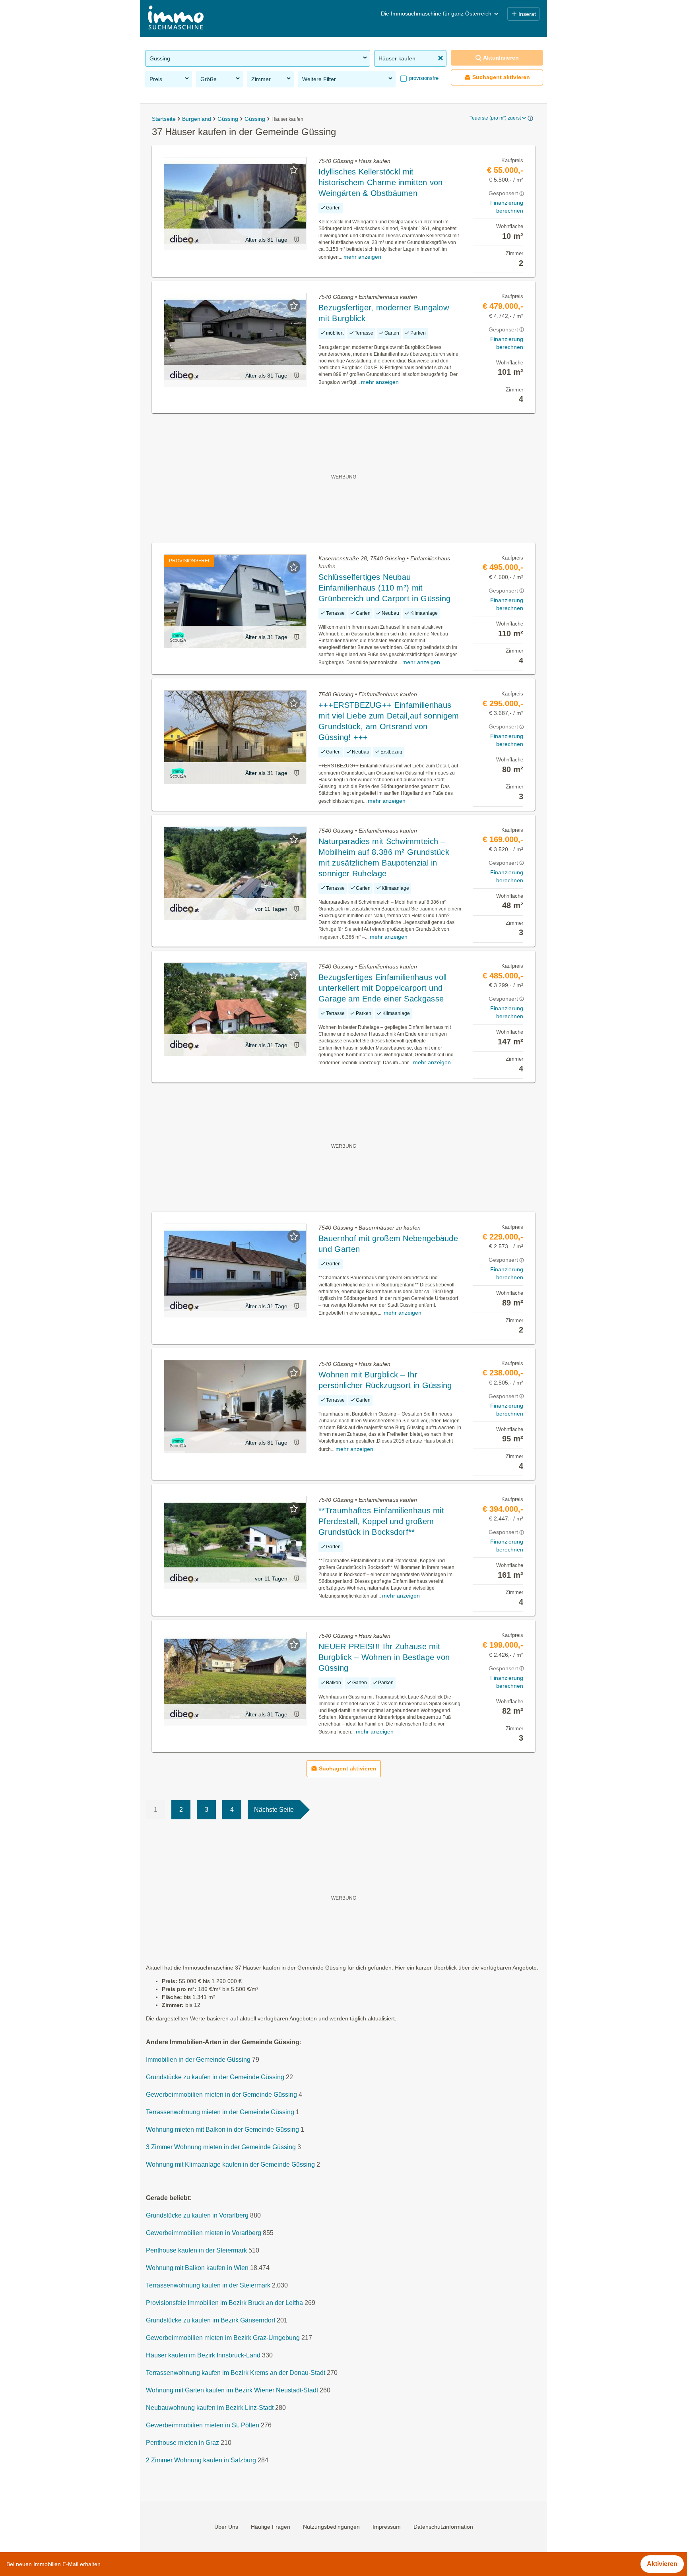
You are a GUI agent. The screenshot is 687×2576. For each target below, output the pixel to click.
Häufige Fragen (271, 2527)
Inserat (527, 14)
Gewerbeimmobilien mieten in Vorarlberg (204, 2233)
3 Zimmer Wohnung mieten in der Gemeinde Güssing (221, 2147)
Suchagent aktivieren (501, 77)
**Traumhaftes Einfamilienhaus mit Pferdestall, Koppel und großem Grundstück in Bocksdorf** (381, 1521)
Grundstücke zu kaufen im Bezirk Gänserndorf (211, 2320)
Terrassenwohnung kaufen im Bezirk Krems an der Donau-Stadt (236, 2373)
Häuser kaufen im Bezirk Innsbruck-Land (203, 2355)
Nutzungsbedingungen (331, 2527)
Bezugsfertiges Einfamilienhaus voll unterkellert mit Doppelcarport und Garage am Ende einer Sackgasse (383, 988)
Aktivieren (662, 2564)
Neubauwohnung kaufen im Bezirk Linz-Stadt (210, 2408)
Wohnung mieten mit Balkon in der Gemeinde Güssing (222, 2130)
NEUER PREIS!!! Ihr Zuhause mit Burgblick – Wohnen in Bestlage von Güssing (384, 1657)
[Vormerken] (294, 170)
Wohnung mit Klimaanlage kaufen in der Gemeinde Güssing (230, 2164)
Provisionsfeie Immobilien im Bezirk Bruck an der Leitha (224, 2303)
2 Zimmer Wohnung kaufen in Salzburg (201, 2460)
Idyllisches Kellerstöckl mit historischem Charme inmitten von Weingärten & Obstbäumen (381, 182)
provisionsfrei (424, 78)
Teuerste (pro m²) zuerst (495, 118)
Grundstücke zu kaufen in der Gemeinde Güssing (215, 2077)
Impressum (387, 2527)
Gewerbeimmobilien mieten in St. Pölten (203, 2425)
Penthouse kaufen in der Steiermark (196, 2250)
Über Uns (226, 2527)
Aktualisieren (501, 58)
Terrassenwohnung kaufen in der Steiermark (208, 2285)
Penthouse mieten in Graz (182, 2443)
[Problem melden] (297, 239)
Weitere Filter (319, 79)
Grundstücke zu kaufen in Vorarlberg (197, 2215)
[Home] (176, 18)
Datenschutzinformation (443, 2527)
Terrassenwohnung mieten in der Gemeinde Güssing (220, 2112)
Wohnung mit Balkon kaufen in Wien (197, 2268)
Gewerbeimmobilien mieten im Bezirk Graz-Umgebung (223, 2338)
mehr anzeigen (362, 257)
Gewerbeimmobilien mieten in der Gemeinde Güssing (221, 2095)
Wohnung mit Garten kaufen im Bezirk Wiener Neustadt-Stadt (232, 2390)
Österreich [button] (478, 14)
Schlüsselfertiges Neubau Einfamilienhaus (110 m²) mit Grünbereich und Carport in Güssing (384, 588)
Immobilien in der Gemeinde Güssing (198, 2060)
